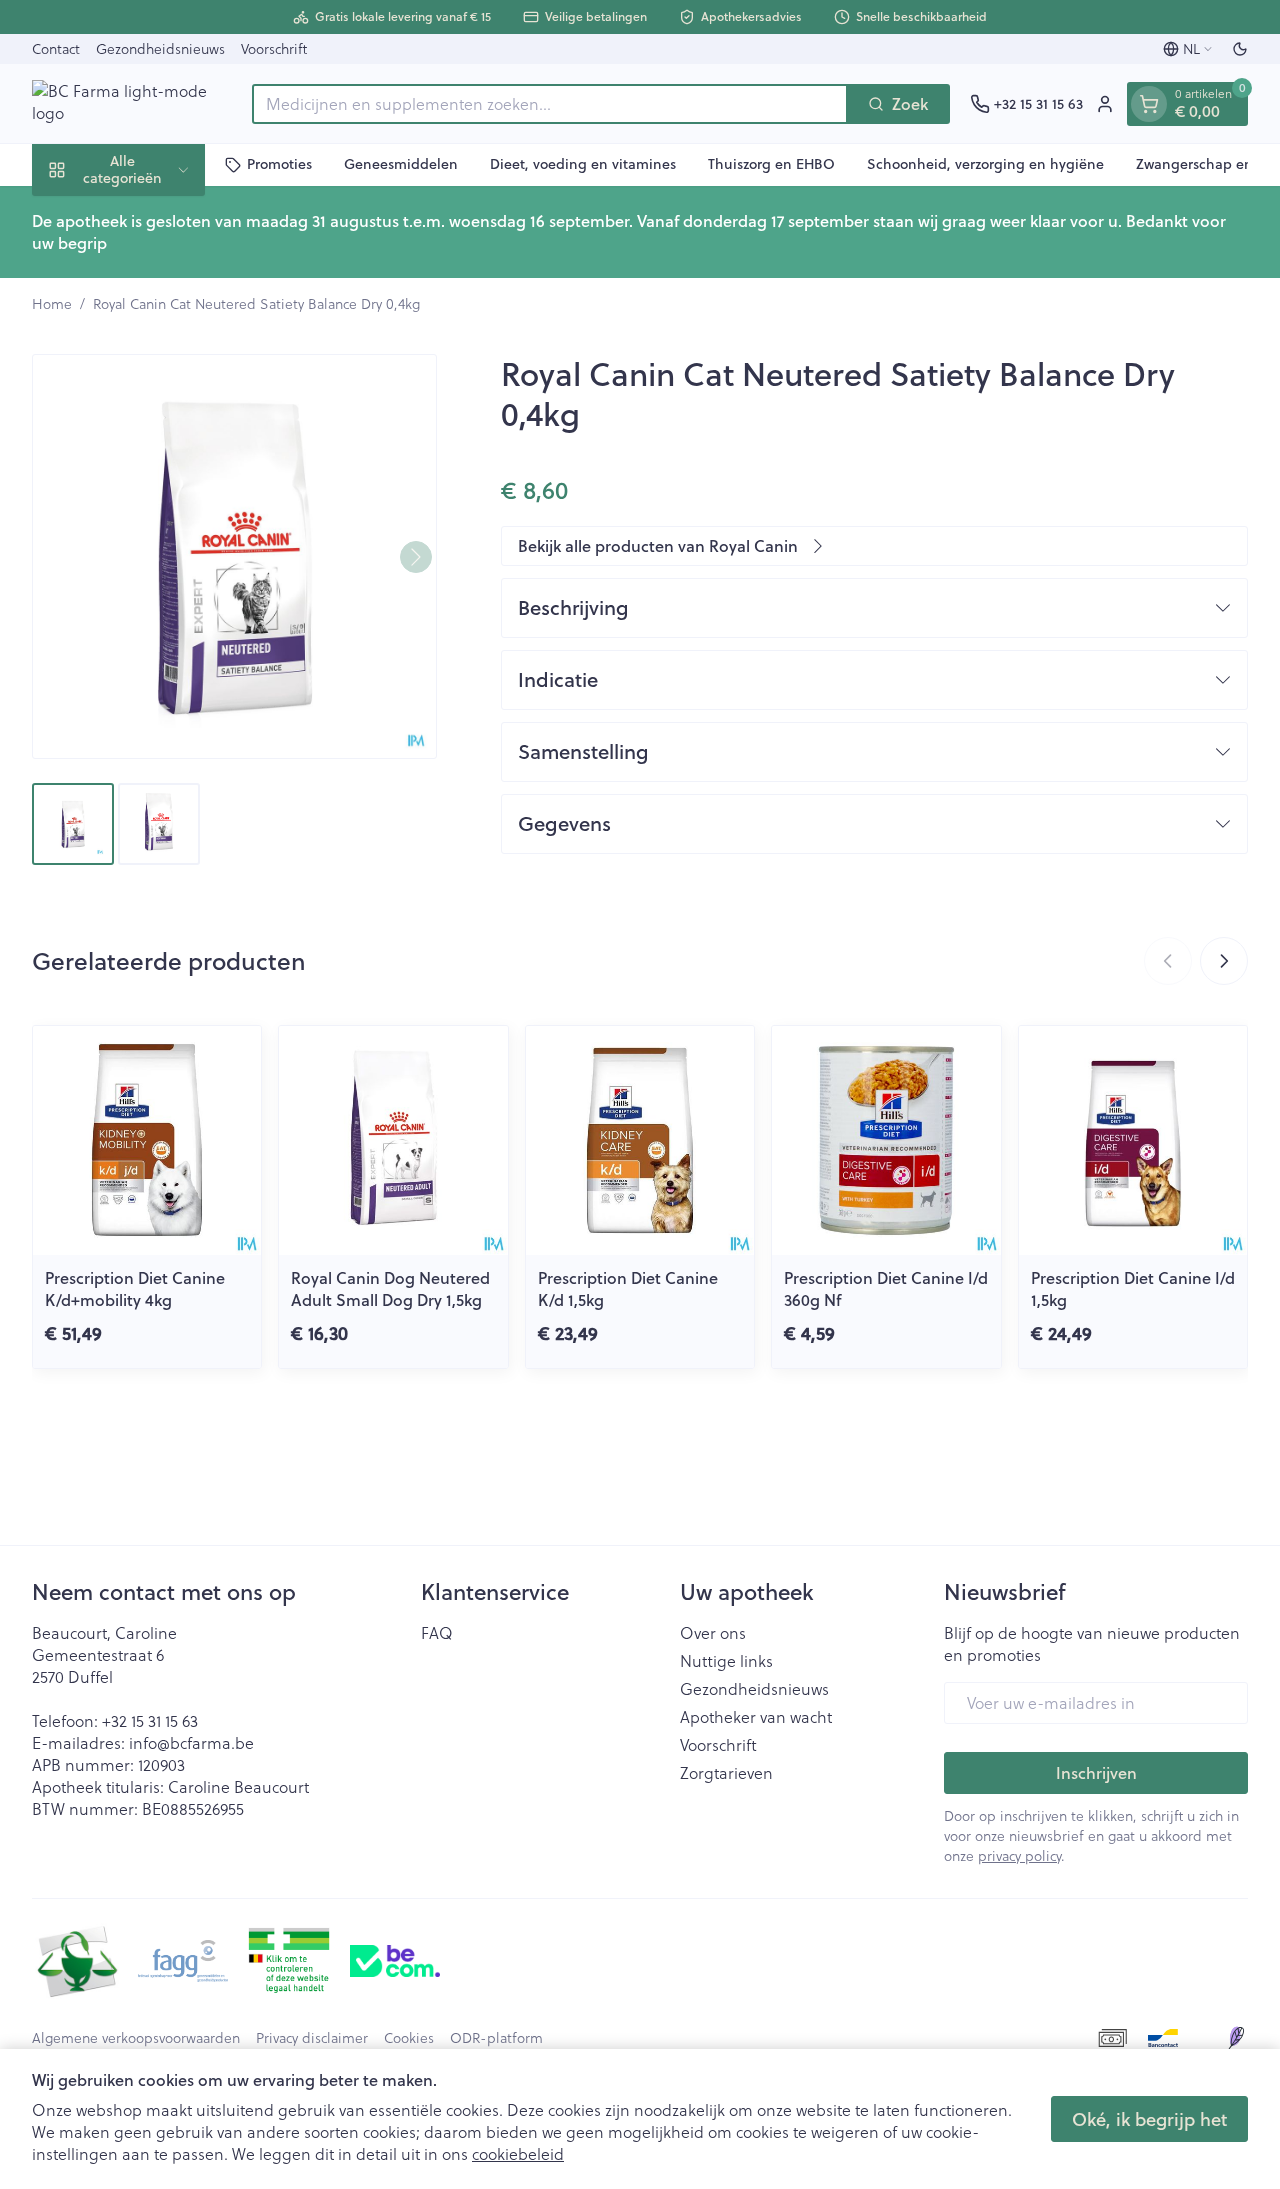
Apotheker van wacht (756, 1717)
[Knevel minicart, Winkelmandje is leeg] (1149, 104)
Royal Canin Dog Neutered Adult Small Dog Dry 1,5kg (390, 1288)
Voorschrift (274, 48)
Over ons (713, 1633)
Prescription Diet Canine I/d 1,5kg (1133, 1288)
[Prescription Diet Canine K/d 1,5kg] (640, 1140)
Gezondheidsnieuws (160, 48)
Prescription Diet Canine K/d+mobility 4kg (135, 1288)
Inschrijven (1096, 1772)
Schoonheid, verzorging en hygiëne (985, 164)
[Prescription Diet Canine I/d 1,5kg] (1133, 1140)
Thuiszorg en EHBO (771, 164)
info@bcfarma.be (191, 1742)
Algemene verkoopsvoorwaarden (136, 2038)
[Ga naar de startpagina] (132, 103)
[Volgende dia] (1224, 961)
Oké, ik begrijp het (1149, 2119)
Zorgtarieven (726, 1773)
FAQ (437, 1633)
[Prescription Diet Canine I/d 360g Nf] (886, 1140)
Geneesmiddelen (401, 164)
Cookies (409, 2038)
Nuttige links (726, 1661)
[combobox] (550, 104)
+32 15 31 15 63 (150, 1720)
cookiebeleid (518, 2153)
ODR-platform (496, 2038)
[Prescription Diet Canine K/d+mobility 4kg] (147, 1140)
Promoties (279, 164)
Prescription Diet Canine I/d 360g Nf (886, 1288)
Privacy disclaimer (312, 2038)
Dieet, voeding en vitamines (583, 164)
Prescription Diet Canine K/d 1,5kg (628, 1288)
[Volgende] (416, 557)
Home (52, 304)
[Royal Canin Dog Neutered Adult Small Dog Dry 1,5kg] (393, 1140)
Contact (56, 48)
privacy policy (1019, 1855)
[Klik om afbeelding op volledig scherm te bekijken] (234, 556)
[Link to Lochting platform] (1236, 2038)
